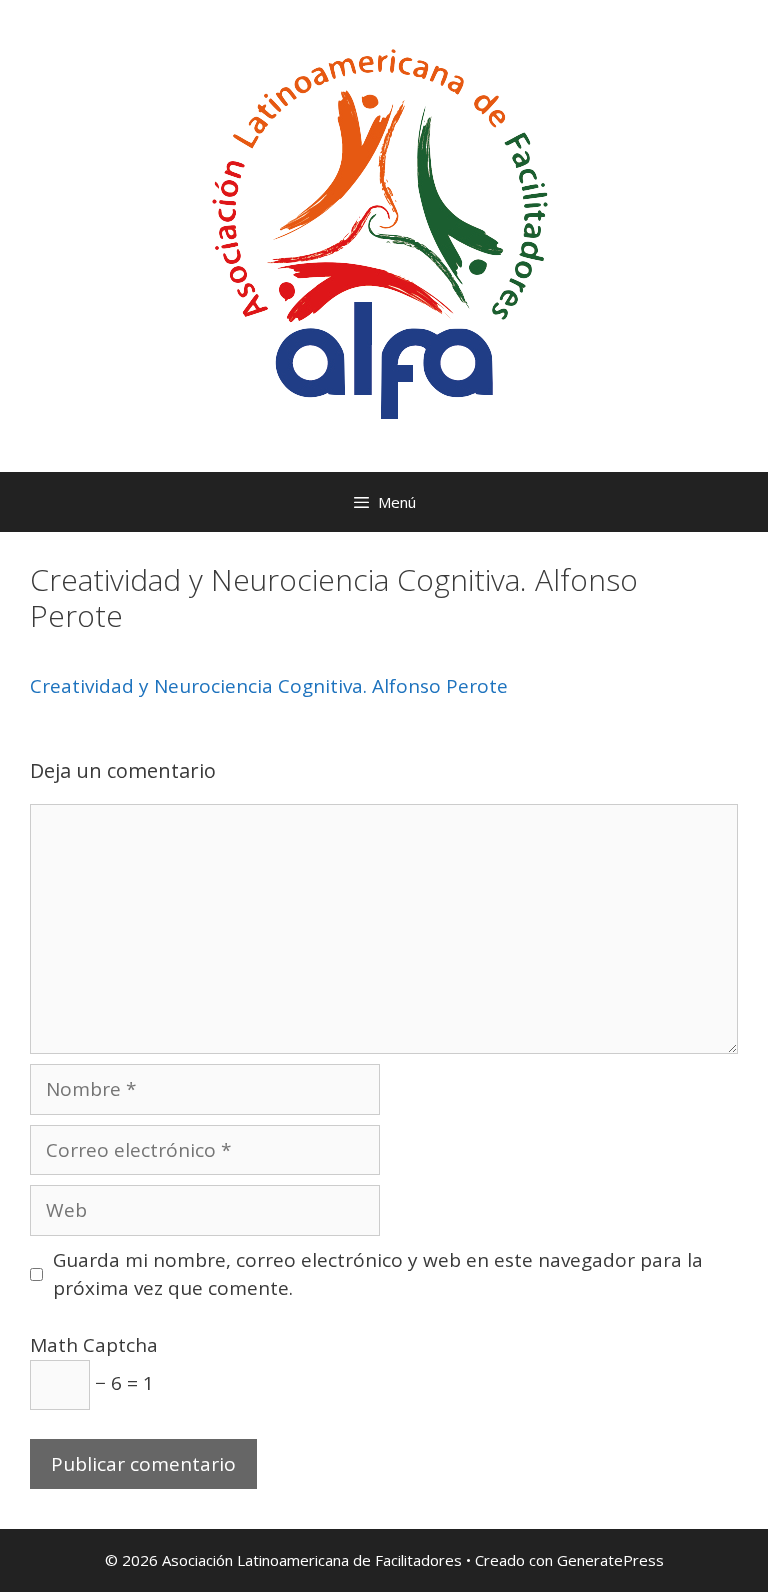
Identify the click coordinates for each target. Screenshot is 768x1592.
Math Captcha (94, 1345)
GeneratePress (610, 1560)
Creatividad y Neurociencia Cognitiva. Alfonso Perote (269, 686)
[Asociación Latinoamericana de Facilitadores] (384, 234)
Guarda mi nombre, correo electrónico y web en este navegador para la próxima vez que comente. (378, 1274)
